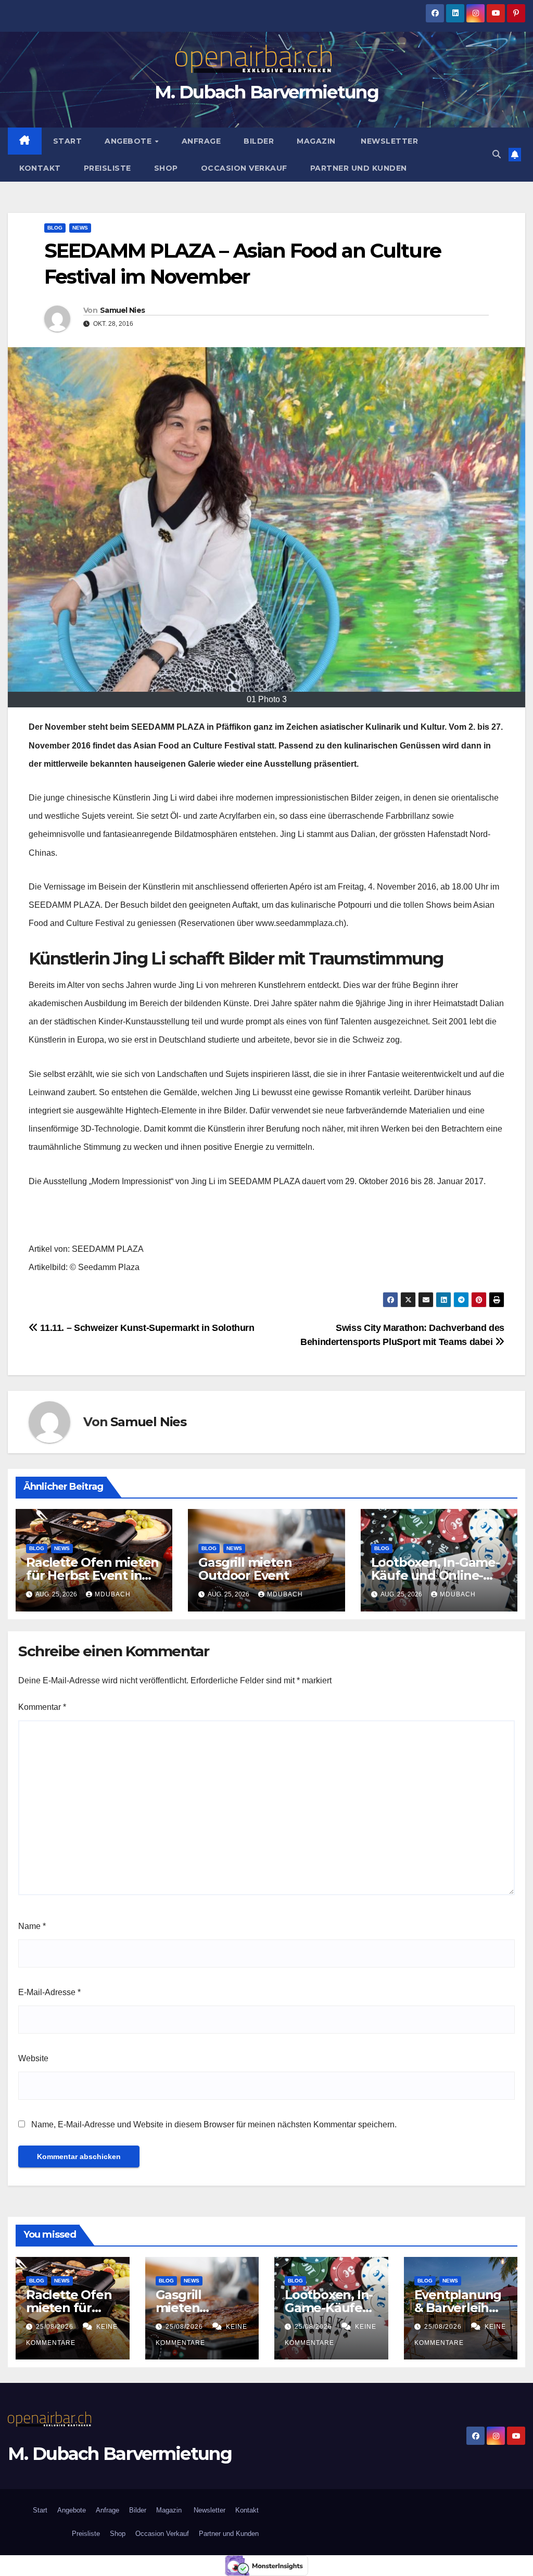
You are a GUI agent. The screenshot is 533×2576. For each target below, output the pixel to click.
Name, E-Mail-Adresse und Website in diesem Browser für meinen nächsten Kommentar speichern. (214, 2124)
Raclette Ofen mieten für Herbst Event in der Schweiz (92, 1575)
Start (68, 141)
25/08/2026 (56, 2327)
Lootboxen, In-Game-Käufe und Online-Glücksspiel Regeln (435, 1575)
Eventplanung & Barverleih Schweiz (458, 2308)
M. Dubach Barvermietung (266, 92)
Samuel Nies (122, 310)
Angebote (129, 141)
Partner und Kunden (359, 168)
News (80, 228)
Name (32, 1926)
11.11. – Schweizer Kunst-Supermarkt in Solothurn (147, 1328)
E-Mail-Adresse (49, 1992)
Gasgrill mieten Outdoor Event (245, 1569)
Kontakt (40, 168)
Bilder (259, 141)
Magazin (316, 141)
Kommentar (42, 1707)
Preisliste (107, 168)
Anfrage (201, 141)
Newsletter (389, 141)
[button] (497, 154)
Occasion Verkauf (244, 168)
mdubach (113, 1594)
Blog (55, 228)
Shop (166, 168)
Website (33, 2058)
